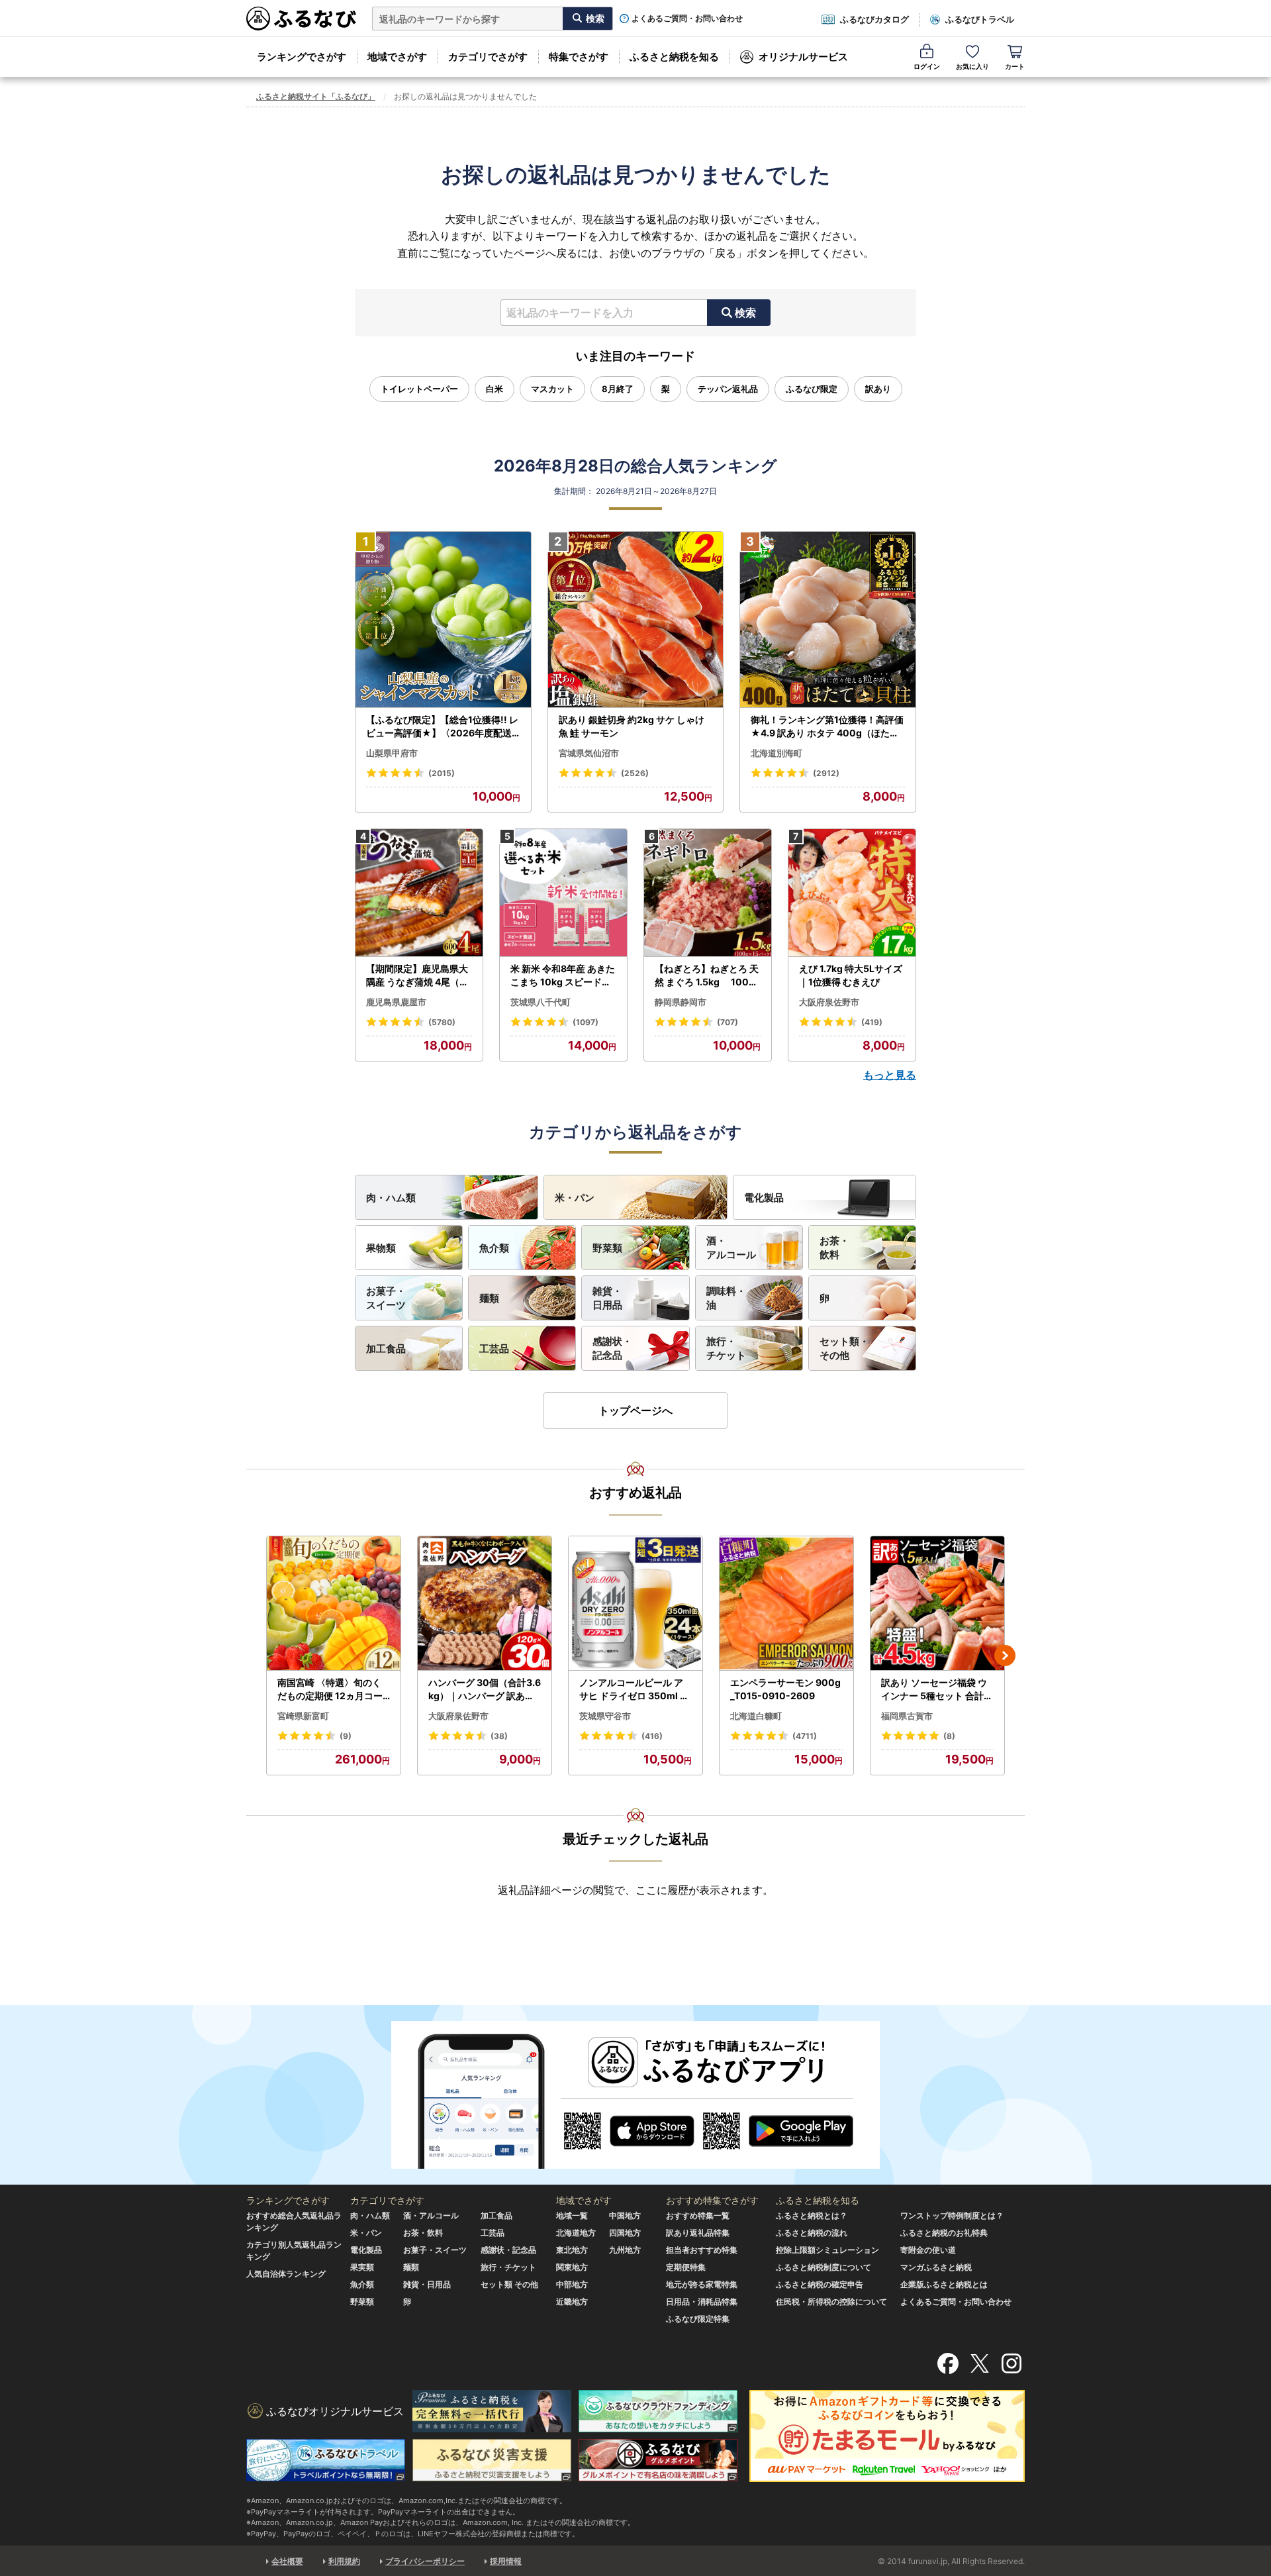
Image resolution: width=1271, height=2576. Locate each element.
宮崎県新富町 (303, 1716)
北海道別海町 (777, 753)
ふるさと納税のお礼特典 (944, 2233)
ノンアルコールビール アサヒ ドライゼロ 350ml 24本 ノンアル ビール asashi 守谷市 (635, 1689)
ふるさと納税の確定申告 (820, 2284)
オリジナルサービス (803, 57)
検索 (745, 313)
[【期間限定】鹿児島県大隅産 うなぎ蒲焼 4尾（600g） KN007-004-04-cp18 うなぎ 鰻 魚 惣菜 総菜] (419, 893)
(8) (949, 1736)
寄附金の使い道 (928, 2250)
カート (1015, 66)
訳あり (878, 389)
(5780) (442, 1022)
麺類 (489, 1298)
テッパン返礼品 (728, 389)
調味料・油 (726, 1298)
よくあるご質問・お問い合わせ (687, 19)
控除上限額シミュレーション (827, 2250)
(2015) (442, 773)
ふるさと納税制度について (824, 2267)
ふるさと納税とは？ (812, 2215)
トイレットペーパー (419, 389)
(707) (728, 1022)
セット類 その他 (509, 2284)
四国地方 (625, 2233)
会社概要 (287, 2561)
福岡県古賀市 (907, 1716)
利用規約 (344, 2561)
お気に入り (972, 66)
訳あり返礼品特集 (698, 2233)
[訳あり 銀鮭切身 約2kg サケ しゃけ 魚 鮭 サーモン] (636, 620)
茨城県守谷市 (605, 1716)
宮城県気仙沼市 (589, 753)
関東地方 (572, 2267)
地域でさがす (397, 57)
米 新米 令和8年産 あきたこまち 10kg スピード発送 (563, 975)
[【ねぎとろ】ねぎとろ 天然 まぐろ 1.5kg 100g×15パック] (708, 893)
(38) (499, 1736)
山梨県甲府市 (392, 753)
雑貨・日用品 (607, 1298)
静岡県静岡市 (681, 1002)
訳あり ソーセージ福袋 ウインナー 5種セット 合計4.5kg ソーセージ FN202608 (937, 1689)
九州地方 (625, 2250)
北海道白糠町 (756, 1716)
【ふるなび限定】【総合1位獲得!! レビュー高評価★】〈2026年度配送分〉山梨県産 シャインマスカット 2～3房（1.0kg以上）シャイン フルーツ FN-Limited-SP (443, 726)
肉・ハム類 (391, 1198)
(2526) (635, 773)
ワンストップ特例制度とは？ (952, 2215)
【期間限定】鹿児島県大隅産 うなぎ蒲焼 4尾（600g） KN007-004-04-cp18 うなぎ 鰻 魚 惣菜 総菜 (419, 975)
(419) (872, 1022)
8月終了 (618, 389)
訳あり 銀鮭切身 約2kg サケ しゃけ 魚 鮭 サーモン (632, 726)
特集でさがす (579, 57)
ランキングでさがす (302, 57)
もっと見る (890, 1075)
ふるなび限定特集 (698, 2319)
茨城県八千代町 (541, 1002)
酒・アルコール (731, 1248)
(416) (652, 1736)
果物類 (381, 1248)
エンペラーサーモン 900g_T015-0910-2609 (785, 1689)
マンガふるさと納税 (936, 2267)
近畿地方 (572, 2302)
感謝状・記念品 (612, 1348)
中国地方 (625, 2215)
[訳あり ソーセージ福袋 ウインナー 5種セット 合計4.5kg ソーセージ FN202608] (937, 1604)
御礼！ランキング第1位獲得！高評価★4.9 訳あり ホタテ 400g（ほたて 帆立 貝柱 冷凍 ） (827, 726)
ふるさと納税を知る (674, 57)
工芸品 (494, 1349)
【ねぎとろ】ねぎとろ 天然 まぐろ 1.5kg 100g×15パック (707, 975)
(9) (346, 1736)
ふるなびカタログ (874, 19)
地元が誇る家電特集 (702, 2284)
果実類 (362, 2267)
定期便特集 (686, 2267)
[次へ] (1005, 1656)
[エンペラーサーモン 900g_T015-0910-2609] (786, 1604)
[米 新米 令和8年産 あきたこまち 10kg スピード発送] (563, 893)
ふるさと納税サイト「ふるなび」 (316, 96)
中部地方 (572, 2284)
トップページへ (635, 1411)
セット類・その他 (844, 1348)
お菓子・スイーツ (386, 1298)
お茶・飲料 (834, 1248)
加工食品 (386, 1349)
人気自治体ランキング (286, 2274)
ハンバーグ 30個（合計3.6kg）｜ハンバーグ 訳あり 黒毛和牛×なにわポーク (485, 1689)
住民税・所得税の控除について (831, 2302)
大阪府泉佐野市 (829, 1002)
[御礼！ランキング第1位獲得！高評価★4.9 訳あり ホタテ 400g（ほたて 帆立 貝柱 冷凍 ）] (828, 620)
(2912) (826, 773)
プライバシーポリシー (425, 2561)
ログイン (927, 66)
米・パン (575, 1198)
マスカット (552, 389)
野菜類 (607, 1248)
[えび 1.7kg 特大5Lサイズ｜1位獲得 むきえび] (852, 893)
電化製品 (764, 1198)
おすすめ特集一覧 (698, 2215)
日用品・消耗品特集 (702, 2302)
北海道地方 (576, 2233)
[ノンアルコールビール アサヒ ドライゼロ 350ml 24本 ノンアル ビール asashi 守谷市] (635, 1604)
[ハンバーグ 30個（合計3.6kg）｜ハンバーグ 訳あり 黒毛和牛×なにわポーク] (485, 1604)
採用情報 (506, 2561)
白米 (494, 389)
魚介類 (494, 1248)
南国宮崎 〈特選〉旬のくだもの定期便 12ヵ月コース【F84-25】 (330, 1689)
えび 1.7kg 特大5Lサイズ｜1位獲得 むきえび (851, 975)
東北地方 (572, 2250)
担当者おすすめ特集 (702, 2250)
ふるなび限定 (812, 389)
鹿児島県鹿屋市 (396, 1002)
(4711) (805, 1736)
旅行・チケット (726, 1348)
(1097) (586, 1022)
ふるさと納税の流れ (812, 2233)
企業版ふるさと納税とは (944, 2284)
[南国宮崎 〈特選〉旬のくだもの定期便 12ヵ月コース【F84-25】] (334, 1604)
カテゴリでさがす (488, 57)
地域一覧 (572, 2215)
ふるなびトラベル (980, 19)
